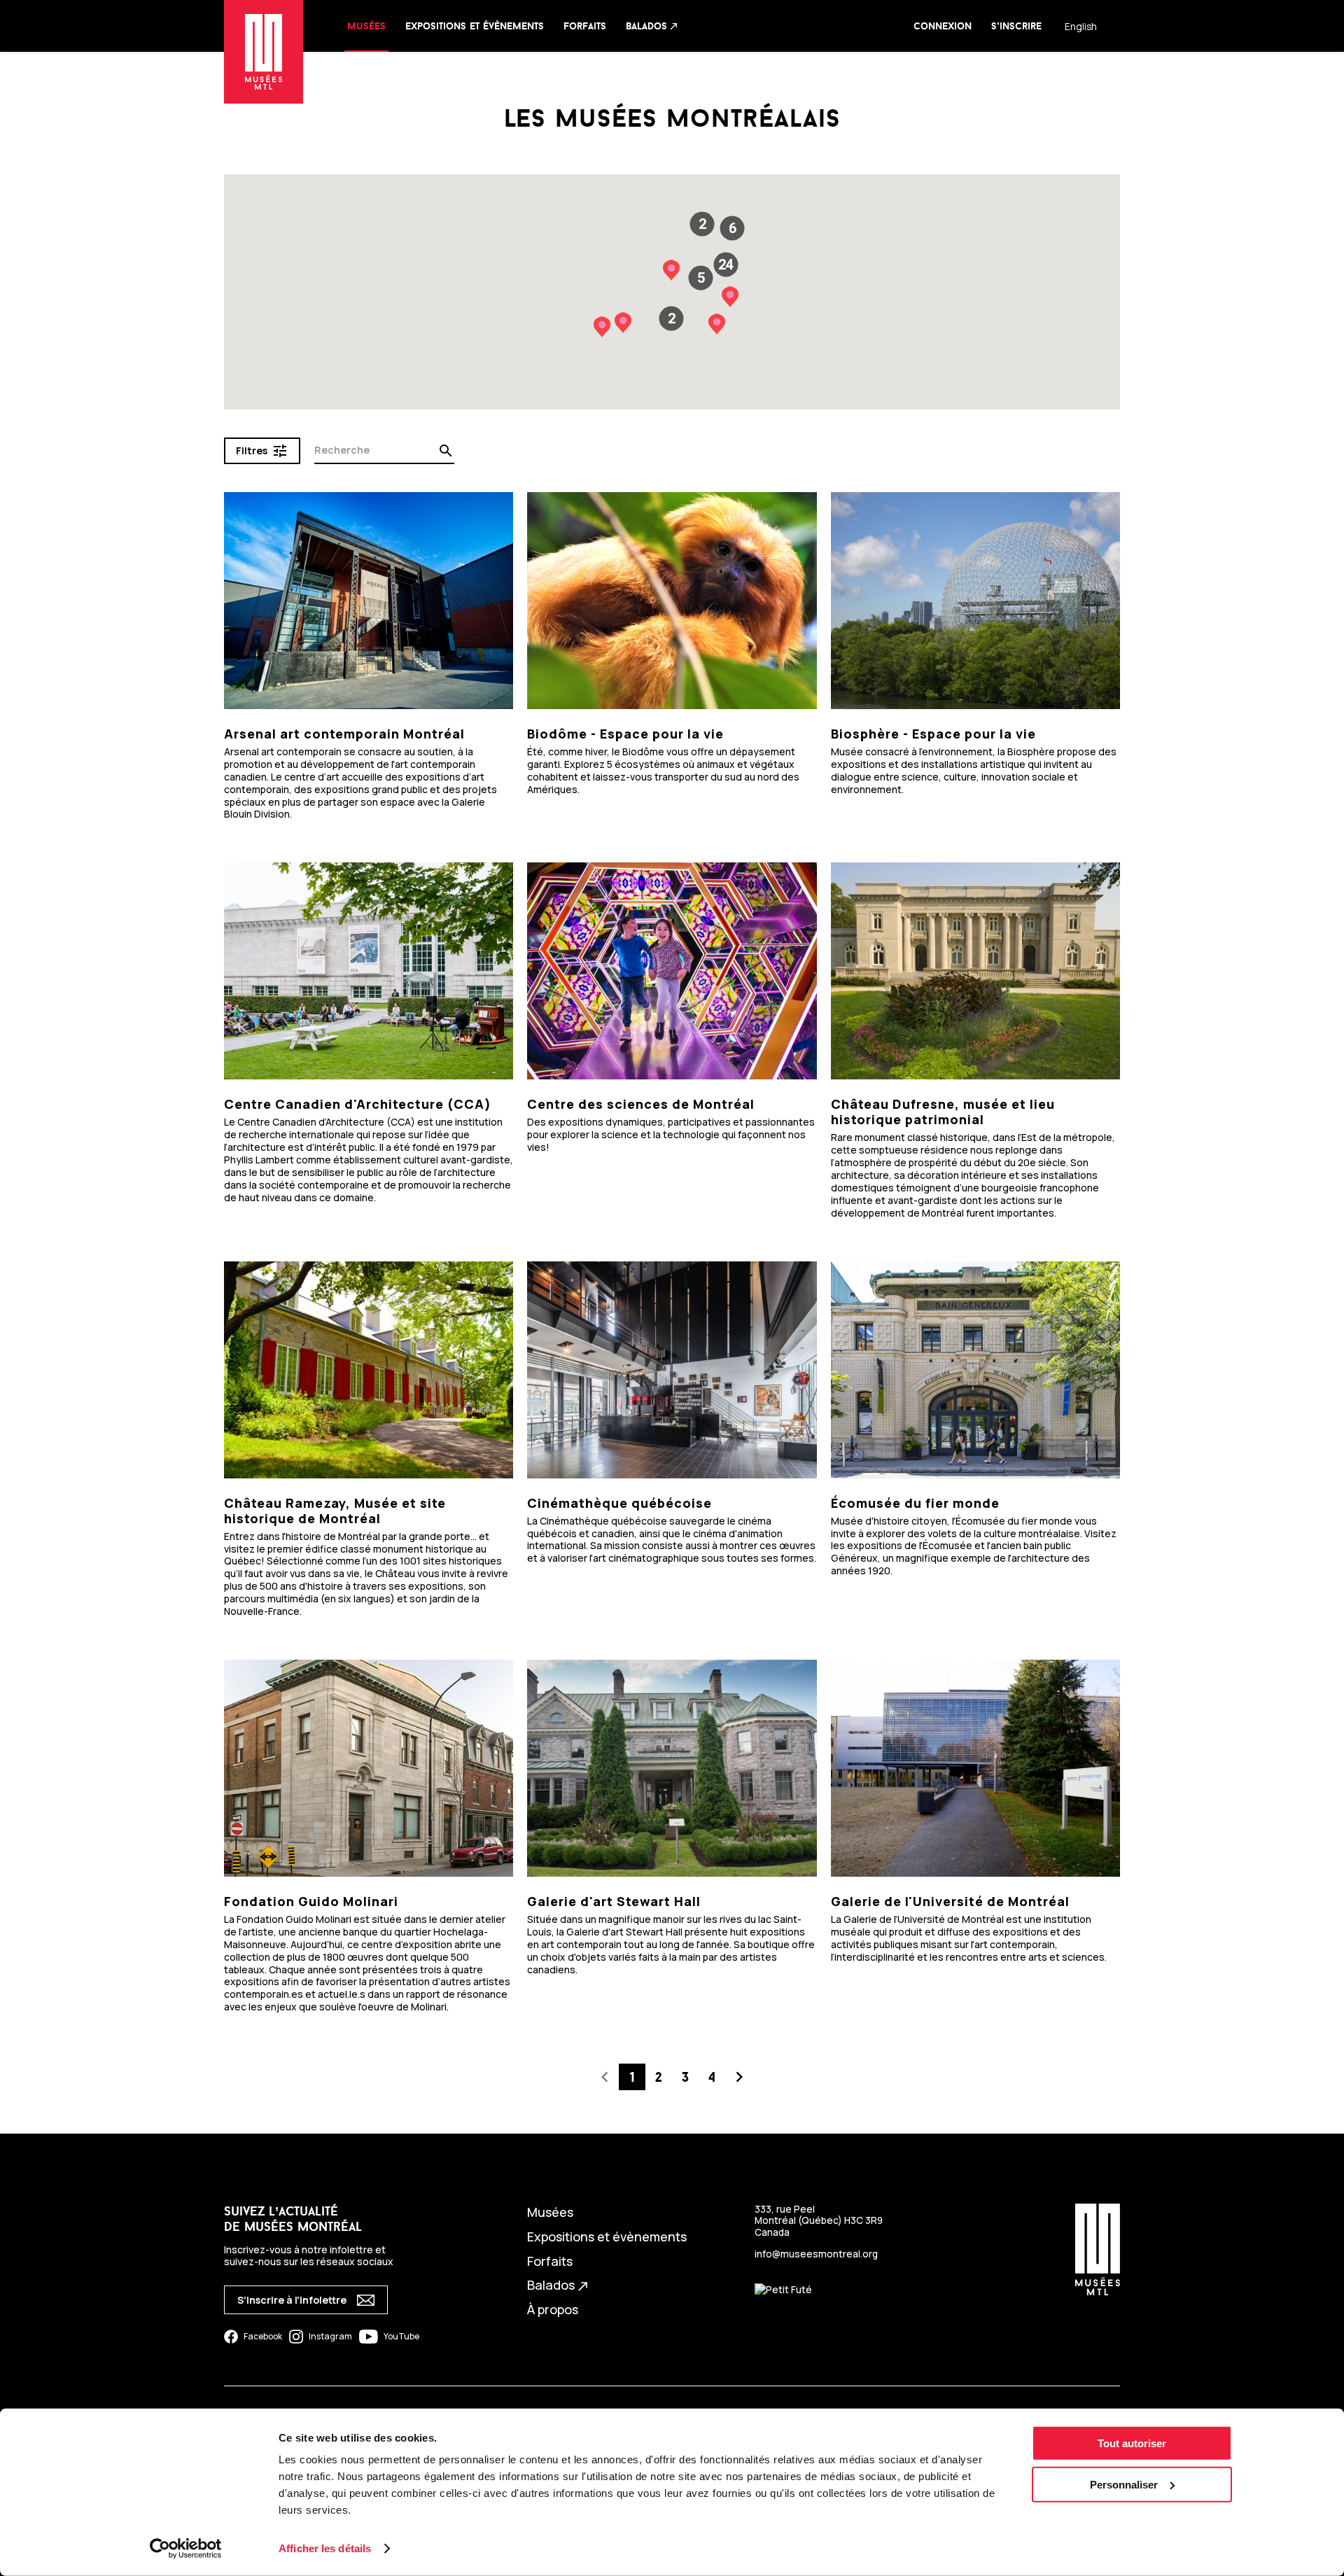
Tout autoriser (1132, 2443)
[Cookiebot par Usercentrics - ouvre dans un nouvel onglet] (186, 2549)
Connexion (943, 26)
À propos (553, 2309)
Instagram (330, 2336)
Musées (366, 26)
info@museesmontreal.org (816, 2254)
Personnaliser (1124, 2485)
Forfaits (585, 26)
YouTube (401, 2336)
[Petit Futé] (783, 2290)
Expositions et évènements (475, 26)
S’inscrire (1016, 26)
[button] (726, 265)
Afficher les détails (325, 2548)
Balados (652, 26)
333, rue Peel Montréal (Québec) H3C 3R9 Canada (819, 2220)
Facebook (263, 2336)
